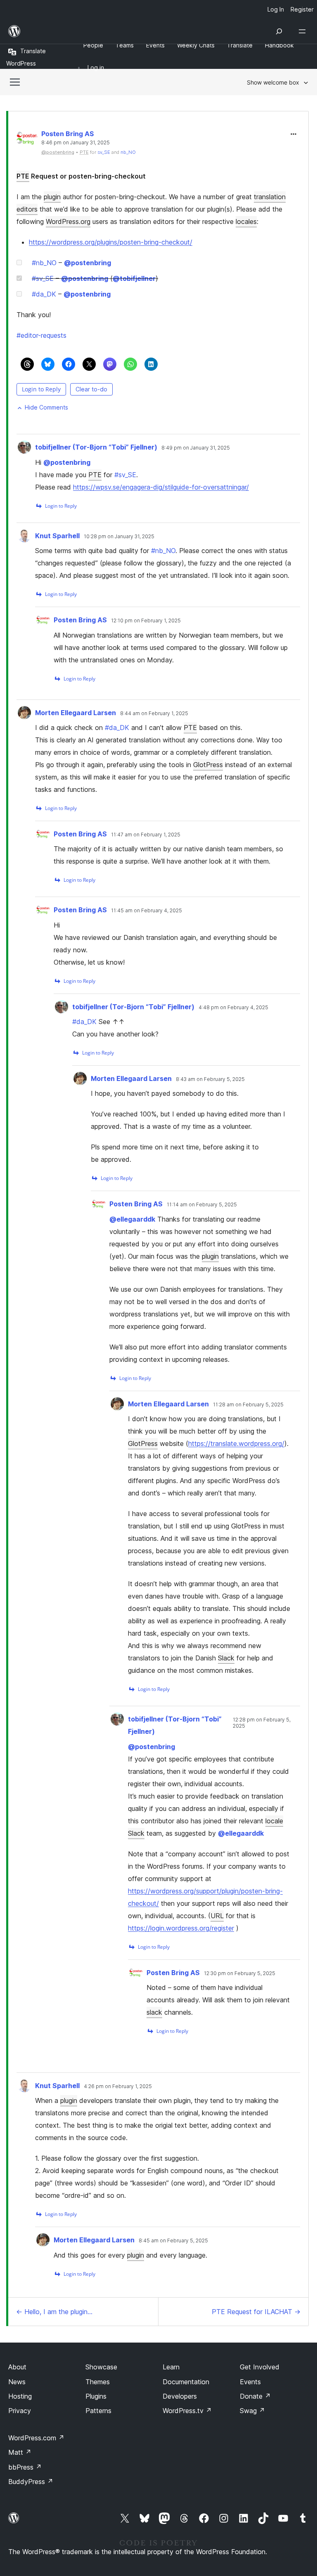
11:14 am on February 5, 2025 (202, 1205)
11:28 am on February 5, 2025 (248, 1405)
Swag (252, 2411)
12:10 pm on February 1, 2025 (146, 621)
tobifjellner (134, 278)
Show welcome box (273, 82)
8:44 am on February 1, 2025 (154, 713)
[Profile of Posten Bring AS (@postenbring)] (27, 140)
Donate (255, 2396)
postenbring (88, 263)
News (17, 2382)
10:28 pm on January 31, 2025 (119, 537)
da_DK (44, 294)
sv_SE (104, 152)
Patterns (98, 2411)
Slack (226, 1658)
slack (154, 2012)
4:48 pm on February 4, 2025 (233, 1008)
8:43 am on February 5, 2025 (210, 1079)
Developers (180, 2396)
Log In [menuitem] (276, 9)
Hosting (20, 2396)
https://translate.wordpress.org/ (236, 1443)
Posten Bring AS (67, 134)
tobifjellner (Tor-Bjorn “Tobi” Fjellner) (96, 447)
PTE (23, 176)
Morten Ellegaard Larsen (76, 713)
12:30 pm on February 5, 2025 (240, 1973)
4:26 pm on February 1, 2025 (118, 2086)
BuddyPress (31, 2482)
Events (250, 2382)
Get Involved (260, 2367)
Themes (98, 2382)
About (17, 2367)
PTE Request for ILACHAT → (256, 2312)
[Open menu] (304, 31)
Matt (20, 2452)
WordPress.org (68, 221)
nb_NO (128, 152)
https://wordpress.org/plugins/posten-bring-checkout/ (111, 242)
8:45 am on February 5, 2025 (173, 2241)
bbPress (25, 2467)
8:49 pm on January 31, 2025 (196, 448)
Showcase (101, 2367)
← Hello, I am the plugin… (54, 2312)
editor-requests (41, 335)
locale (274, 1821)
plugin (52, 197)
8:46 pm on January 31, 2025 (76, 143)
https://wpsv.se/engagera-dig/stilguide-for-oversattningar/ (161, 487)
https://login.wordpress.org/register (181, 1928)
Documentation (186, 2382)
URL (217, 1916)
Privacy (20, 2411)
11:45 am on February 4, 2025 (147, 911)
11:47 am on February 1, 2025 (146, 835)
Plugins (96, 2396)
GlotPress (208, 765)
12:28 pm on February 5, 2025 (262, 1723)
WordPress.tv (187, 2411)
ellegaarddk (132, 1219)
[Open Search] (279, 31)
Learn (171, 2367)
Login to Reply (41, 389)
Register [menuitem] (302, 9)
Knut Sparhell (57, 536)
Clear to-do (91, 389)
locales (246, 221)
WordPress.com (36, 2438)
